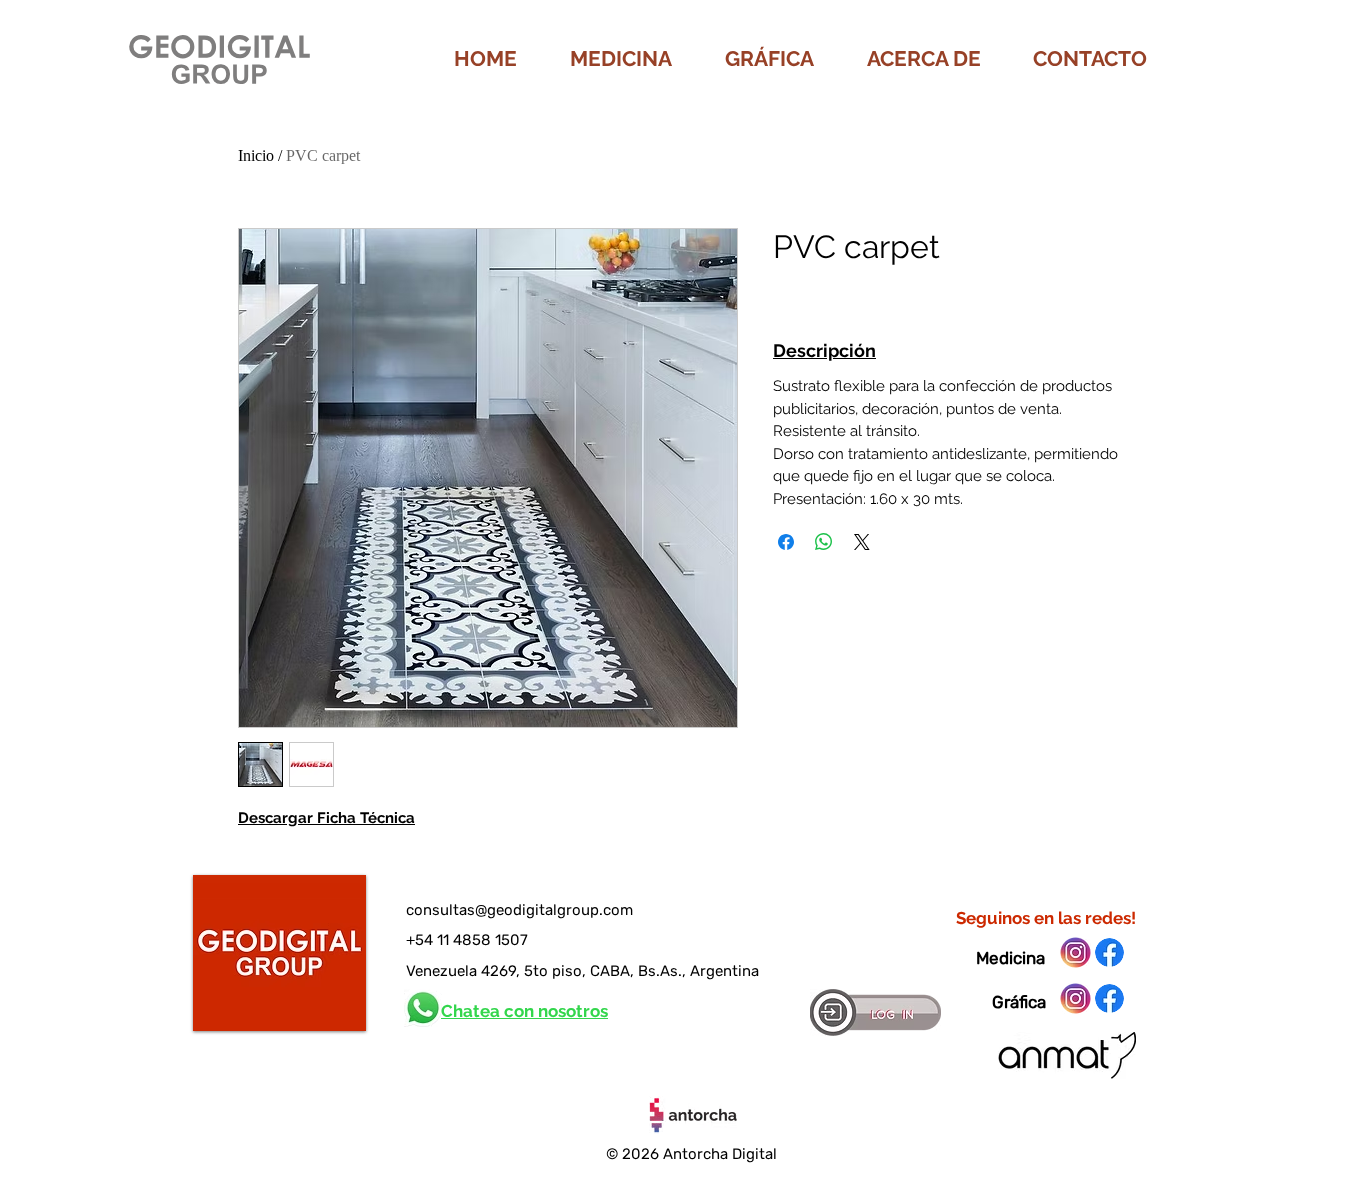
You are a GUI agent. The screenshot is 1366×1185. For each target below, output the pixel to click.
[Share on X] (862, 542)
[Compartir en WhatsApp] (824, 542)
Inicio (256, 155)
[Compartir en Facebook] (786, 542)
